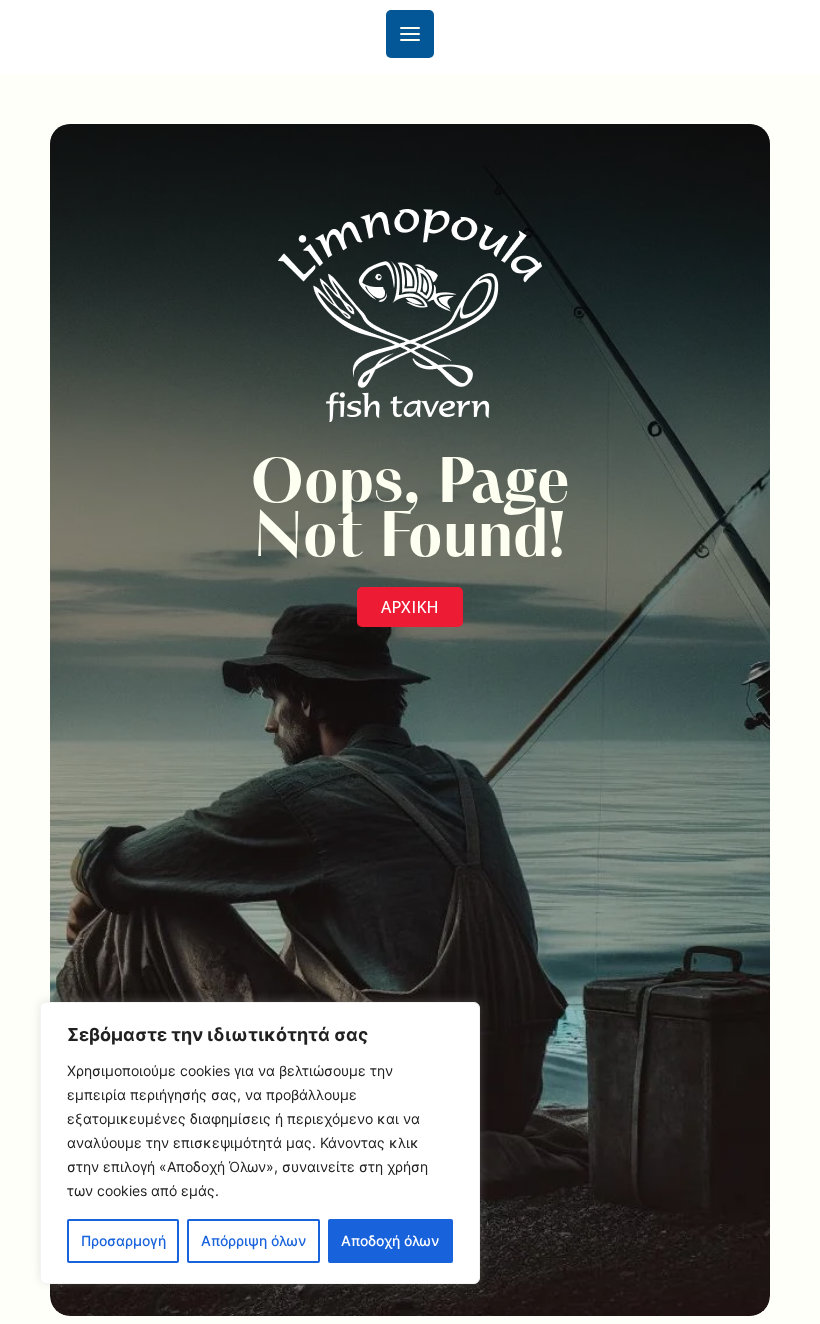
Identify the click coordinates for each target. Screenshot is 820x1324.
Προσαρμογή (123, 1240)
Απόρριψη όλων (253, 1240)
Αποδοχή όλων (390, 1240)
